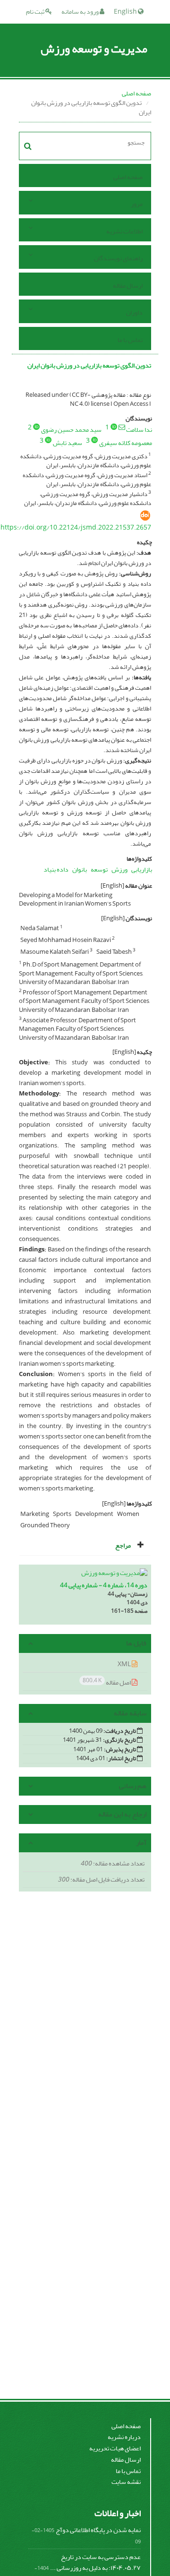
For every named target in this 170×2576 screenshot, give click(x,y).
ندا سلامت (139, 430)
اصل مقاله (107, 1682)
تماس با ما (130, 340)
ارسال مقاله (128, 286)
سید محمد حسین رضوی (71, 430)
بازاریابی (142, 869)
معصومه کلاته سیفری (126, 443)
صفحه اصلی (136, 93)
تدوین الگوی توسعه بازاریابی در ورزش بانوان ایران (89, 365)
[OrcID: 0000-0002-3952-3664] (36, 427)
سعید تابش (68, 443)
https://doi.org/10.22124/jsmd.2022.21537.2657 (76, 527)
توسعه (99, 869)
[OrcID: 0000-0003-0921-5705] (48, 440)
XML (125, 1664)
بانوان (80, 869)
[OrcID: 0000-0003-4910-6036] (94, 440)
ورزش (119, 869)
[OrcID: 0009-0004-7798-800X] (114, 427)
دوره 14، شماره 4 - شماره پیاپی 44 (104, 1585)
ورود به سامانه (81, 12)
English (126, 12)
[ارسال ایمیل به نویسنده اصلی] (122, 427)
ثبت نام (36, 12)
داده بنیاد (56, 869)
